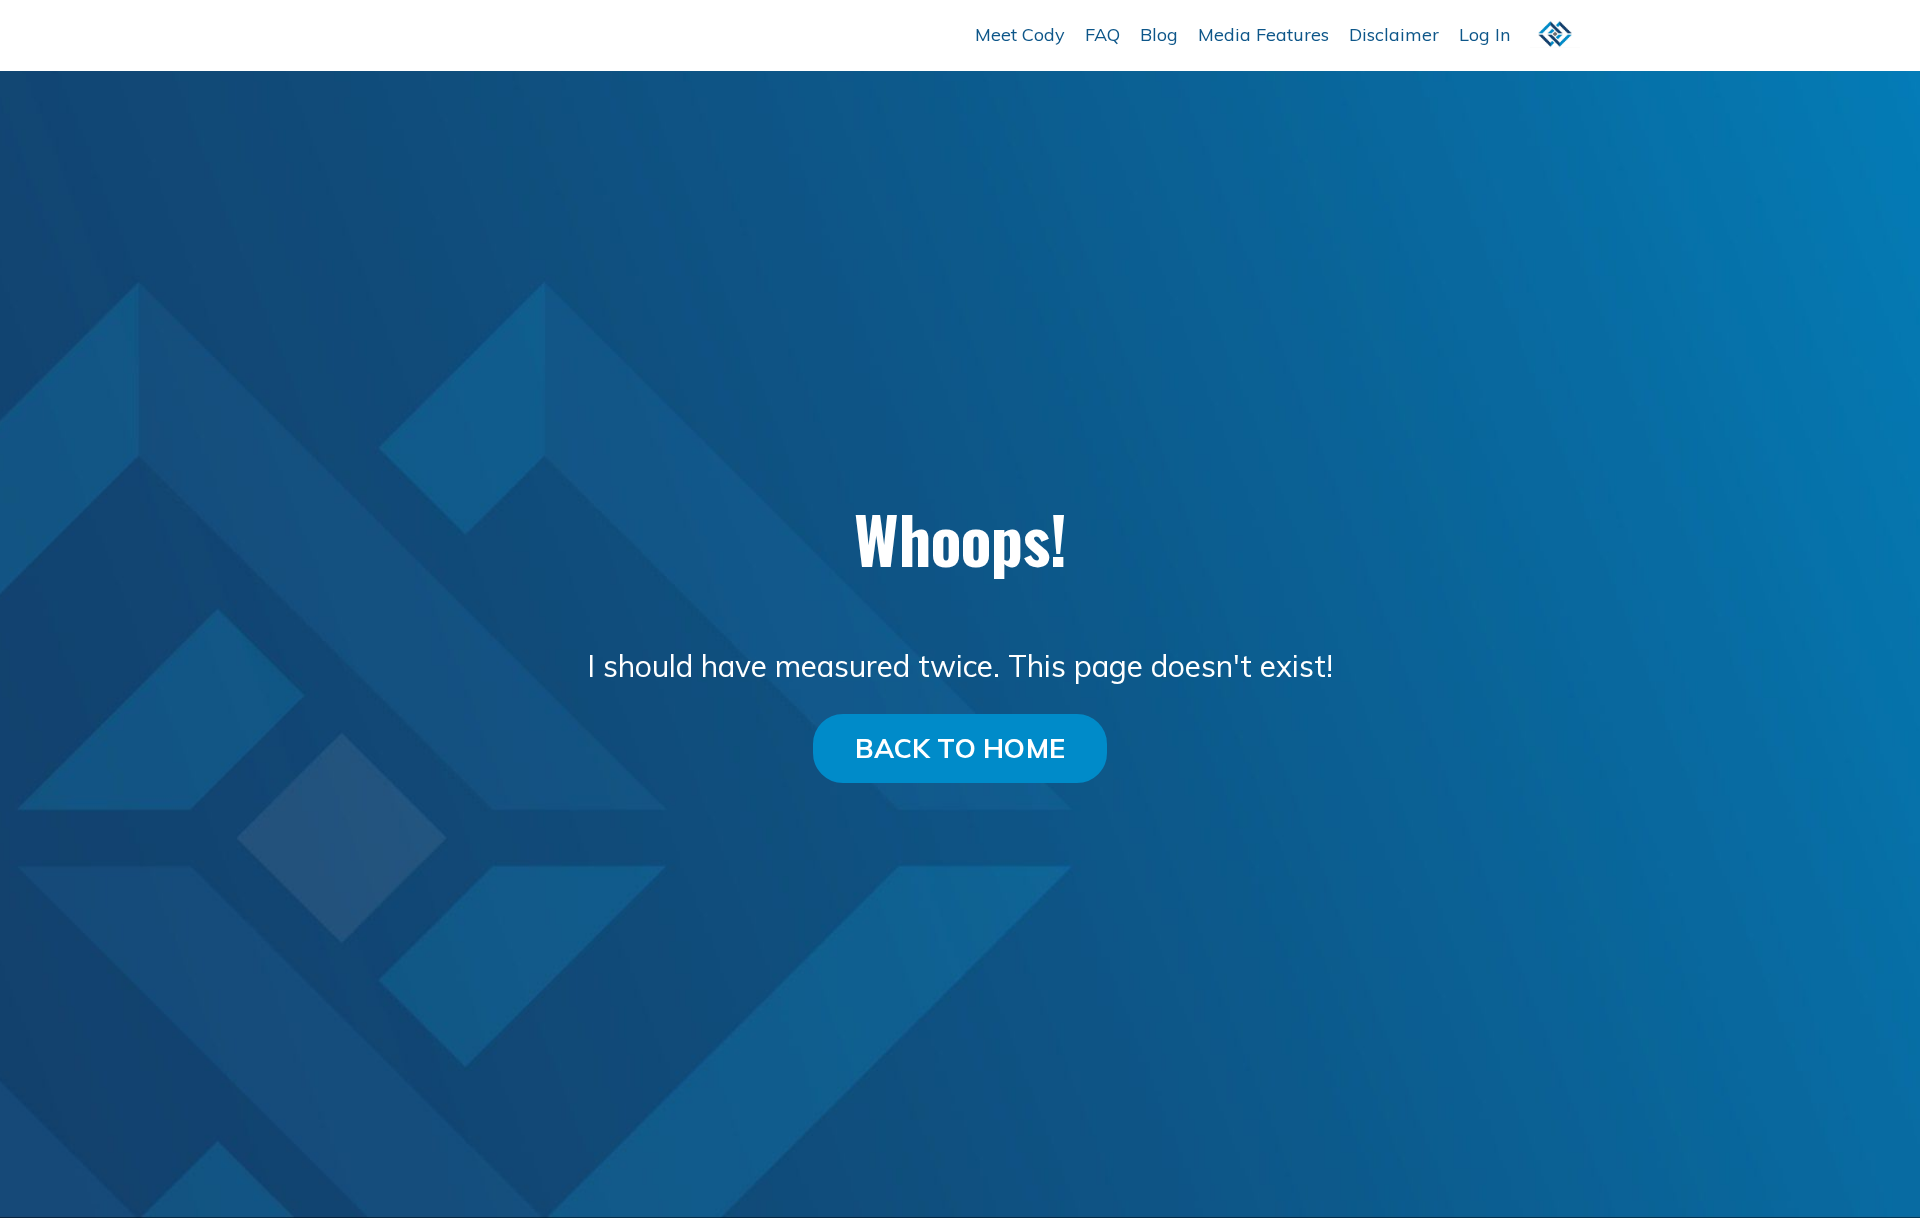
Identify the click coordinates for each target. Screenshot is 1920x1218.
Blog (1159, 34)
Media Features (1263, 34)
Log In (1484, 34)
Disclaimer (1394, 34)
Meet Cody (1020, 34)
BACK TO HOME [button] (960, 748)
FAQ (1102, 34)
